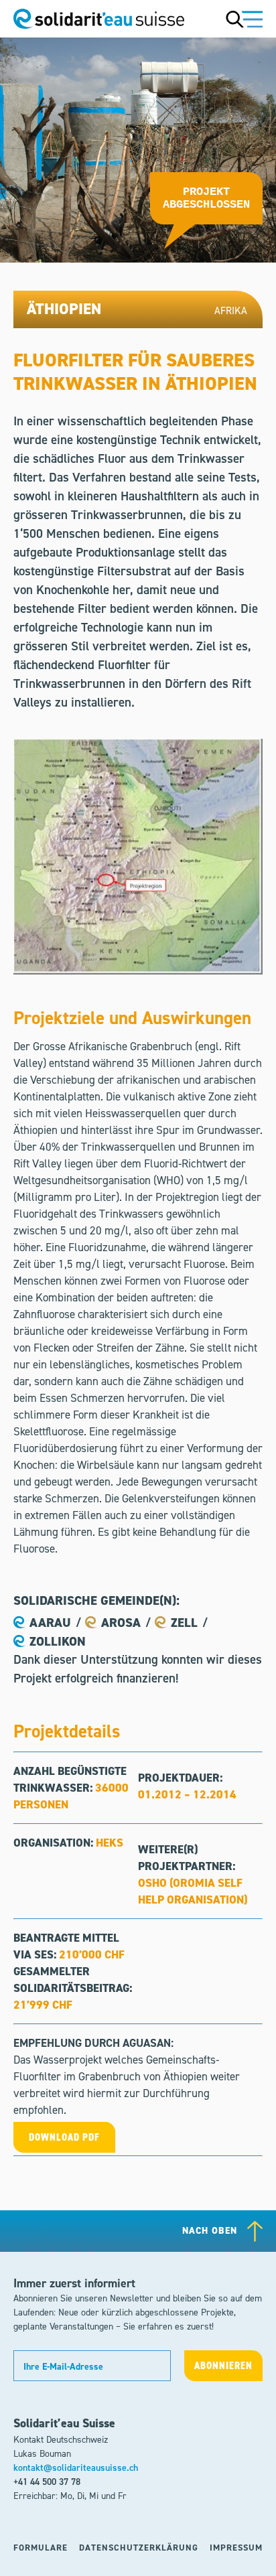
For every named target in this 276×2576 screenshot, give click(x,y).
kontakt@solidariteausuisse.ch (76, 2468)
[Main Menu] (244, 19)
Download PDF (64, 2137)
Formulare (41, 2548)
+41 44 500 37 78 (47, 2482)
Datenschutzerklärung (139, 2548)
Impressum (236, 2548)
